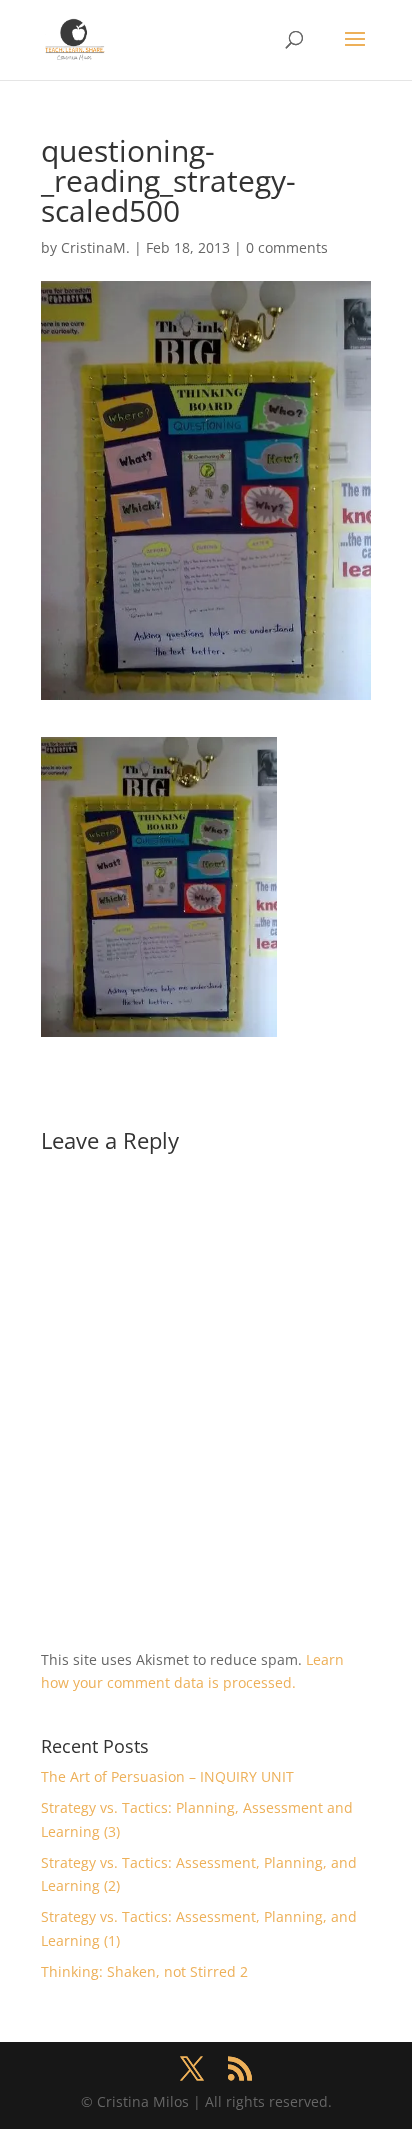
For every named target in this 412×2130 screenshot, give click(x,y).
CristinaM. (95, 247)
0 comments (287, 247)
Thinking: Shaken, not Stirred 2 (144, 1971)
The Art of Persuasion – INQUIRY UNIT (167, 1776)
